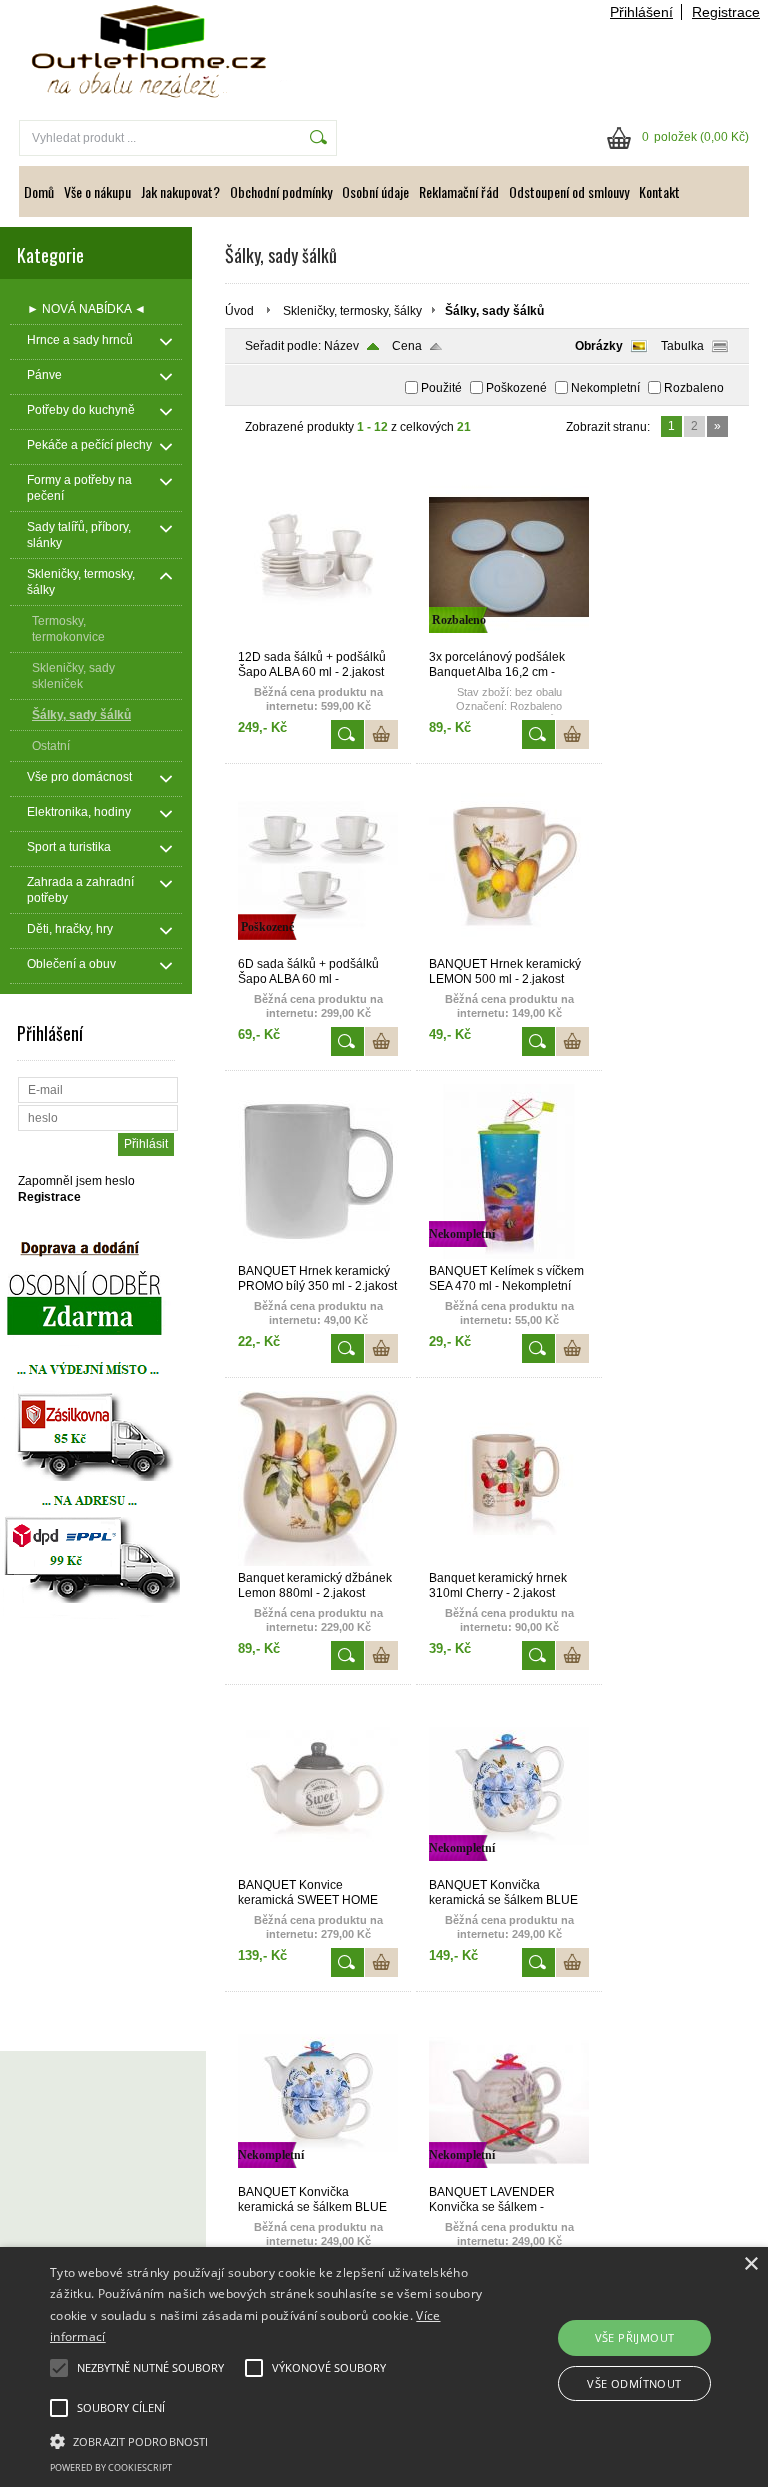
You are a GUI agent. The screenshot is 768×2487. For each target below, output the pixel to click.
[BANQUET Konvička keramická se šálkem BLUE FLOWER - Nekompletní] (509, 1869)
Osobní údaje (375, 191)
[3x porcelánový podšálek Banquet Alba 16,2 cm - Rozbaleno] (509, 641)
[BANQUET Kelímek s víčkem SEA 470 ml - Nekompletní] (509, 1255)
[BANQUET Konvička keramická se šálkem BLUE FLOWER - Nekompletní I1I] (318, 2176)
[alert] (384, 2367)
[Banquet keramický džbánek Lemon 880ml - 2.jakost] (318, 1562)
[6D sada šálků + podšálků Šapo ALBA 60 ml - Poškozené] (318, 948)
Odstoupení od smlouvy (569, 191)
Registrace (726, 12)
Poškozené (516, 388)
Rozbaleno (694, 388)
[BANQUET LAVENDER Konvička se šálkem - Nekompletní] (509, 2176)
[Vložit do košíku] (381, 734)
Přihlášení (641, 12)
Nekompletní (605, 388)
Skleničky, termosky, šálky (352, 311)
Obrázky (599, 346)
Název (341, 346)
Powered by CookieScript (111, 2467)
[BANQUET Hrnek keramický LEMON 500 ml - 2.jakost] (509, 948)
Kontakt (659, 191)
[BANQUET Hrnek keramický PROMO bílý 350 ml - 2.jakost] (318, 1255)
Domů (39, 191)
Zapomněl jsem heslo (76, 1181)
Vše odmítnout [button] (634, 2383)
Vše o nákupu (97, 191)
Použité (441, 388)
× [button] (750, 2264)
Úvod (239, 311)
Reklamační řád (459, 191)
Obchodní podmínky (281, 191)
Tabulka (682, 346)
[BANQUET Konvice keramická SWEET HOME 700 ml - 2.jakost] (318, 1869)
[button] (267, 2440)
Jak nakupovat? (180, 191)
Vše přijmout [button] (635, 2337)
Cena (407, 346)
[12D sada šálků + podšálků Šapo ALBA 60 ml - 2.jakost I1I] (318, 641)
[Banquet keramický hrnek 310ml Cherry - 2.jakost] (509, 1562)
